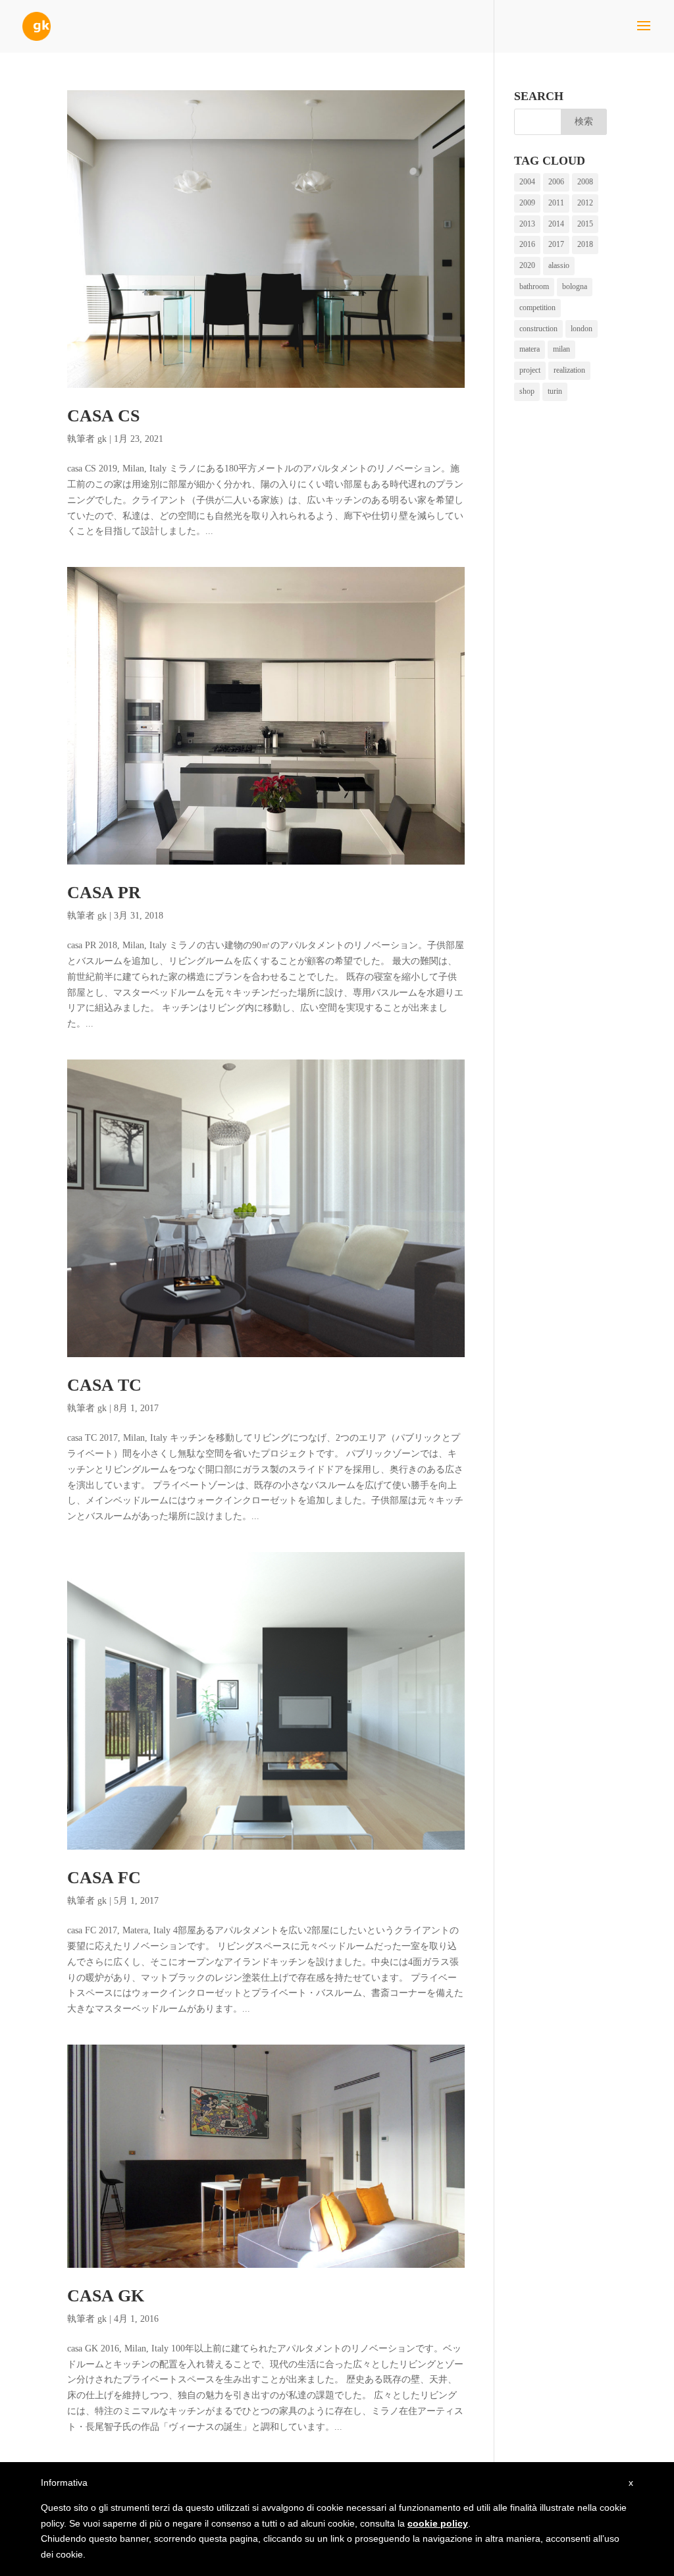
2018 (585, 244)
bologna (575, 286)
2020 (527, 265)
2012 (585, 203)
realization (569, 370)
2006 (556, 182)
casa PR (104, 893)
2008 (585, 182)
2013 (527, 224)
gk (102, 439)
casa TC (104, 1385)
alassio (559, 265)
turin (555, 391)
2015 (585, 224)
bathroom (534, 286)
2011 (556, 203)
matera (530, 349)
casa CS (103, 416)
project (530, 370)
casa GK (106, 2296)
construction (538, 329)
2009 (527, 203)
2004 (527, 182)
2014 (556, 224)
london (582, 329)
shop (527, 391)
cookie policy (438, 2523)
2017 (556, 244)
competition (537, 308)
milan (561, 349)
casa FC (104, 1878)
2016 (527, 244)
